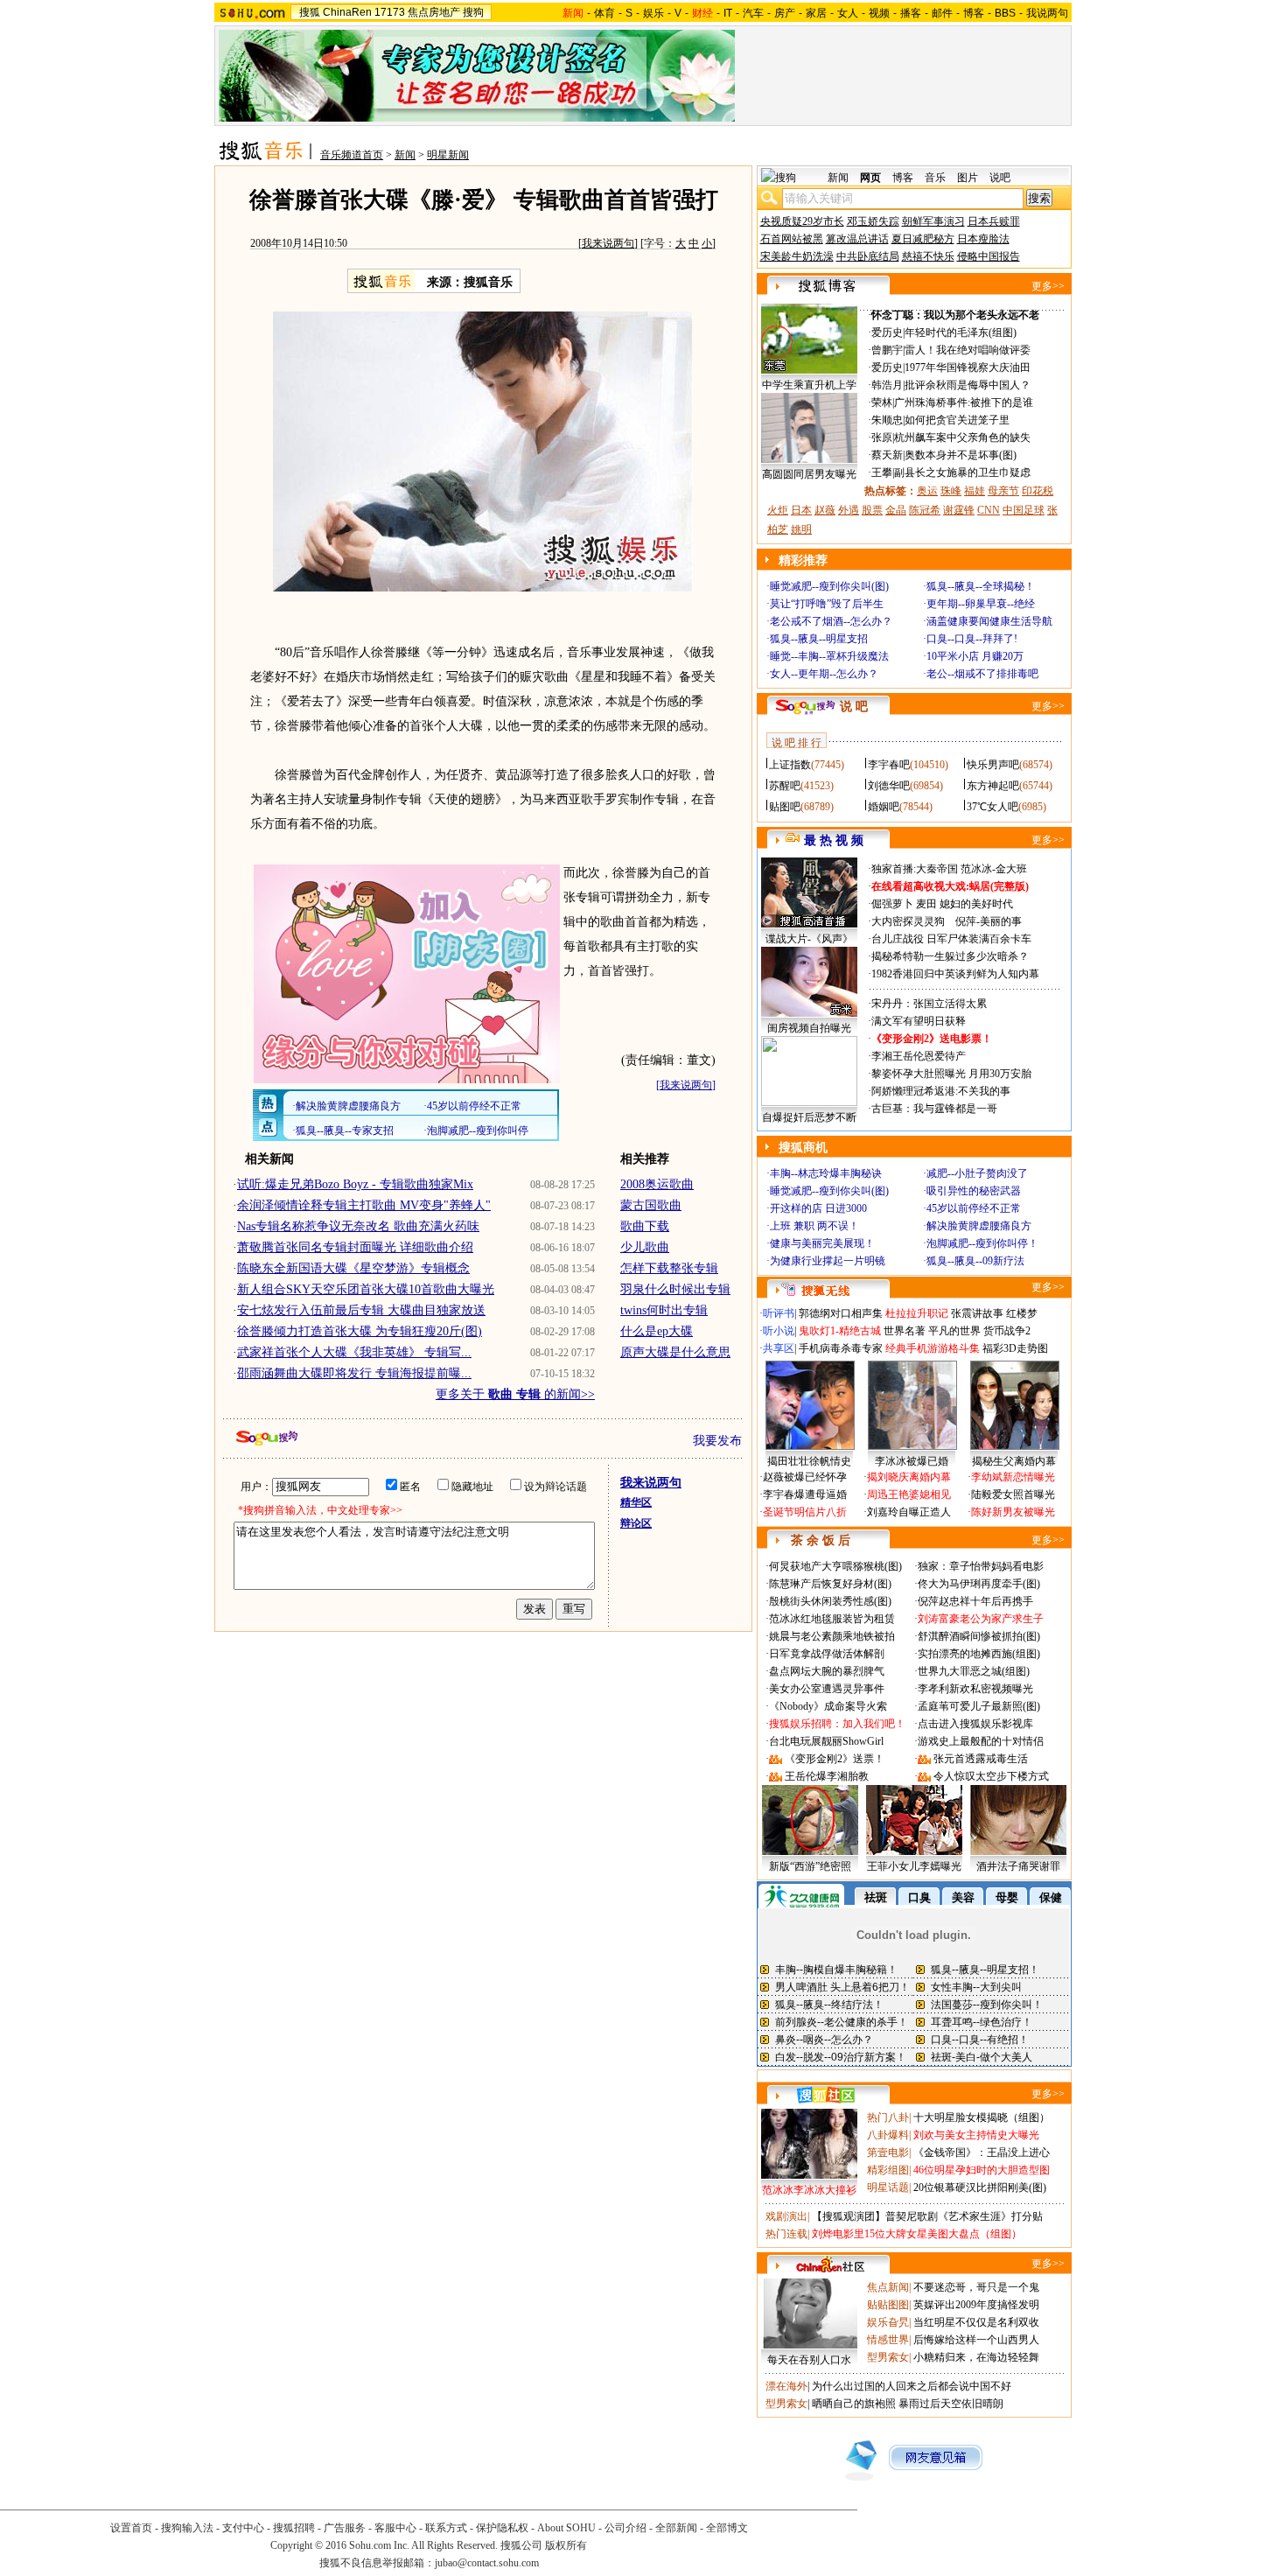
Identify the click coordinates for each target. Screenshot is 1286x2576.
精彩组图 (888, 2170)
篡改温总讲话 (857, 239)
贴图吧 (785, 807)
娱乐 (653, 13)
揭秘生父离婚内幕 (1014, 1461)
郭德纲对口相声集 (841, 1313)
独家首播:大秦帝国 (915, 869)
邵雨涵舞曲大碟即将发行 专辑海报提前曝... (354, 1373)
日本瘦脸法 (983, 239)
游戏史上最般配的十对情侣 (981, 1741)
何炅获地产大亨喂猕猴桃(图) (835, 1566)
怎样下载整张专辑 (669, 1268)
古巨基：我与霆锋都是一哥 (934, 1109)
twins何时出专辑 (664, 1310)
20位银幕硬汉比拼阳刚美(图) (980, 2187)
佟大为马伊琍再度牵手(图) (979, 1584)
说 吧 (854, 707)
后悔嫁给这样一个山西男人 (976, 2340)
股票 (872, 510)
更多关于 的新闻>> (515, 1394)
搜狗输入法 (187, 2528)
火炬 (778, 510)
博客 (974, 13)
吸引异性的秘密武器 (974, 1191)
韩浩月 (887, 385)
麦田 (926, 904)
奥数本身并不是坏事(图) (961, 455)
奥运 (927, 491)
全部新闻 (676, 2528)
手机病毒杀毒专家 (841, 1348)
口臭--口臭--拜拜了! (972, 639)
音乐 (935, 178)
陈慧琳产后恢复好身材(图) (830, 1584)
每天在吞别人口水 (809, 2360)
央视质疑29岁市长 (802, 221)
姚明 (801, 529)
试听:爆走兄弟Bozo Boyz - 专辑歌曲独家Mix (355, 1184)
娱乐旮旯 (888, 2322)
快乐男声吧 (993, 765)
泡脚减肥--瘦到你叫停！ (982, 1243)
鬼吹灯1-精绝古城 (840, 1331)
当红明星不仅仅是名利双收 (976, 2322)
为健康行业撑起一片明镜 (828, 1261)
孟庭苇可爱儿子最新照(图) (979, 1706)
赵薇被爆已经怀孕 (805, 1477)
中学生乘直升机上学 (809, 385)
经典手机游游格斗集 (933, 1348)
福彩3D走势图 (1015, 1348)
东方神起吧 (993, 786)
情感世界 (888, 2340)
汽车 (753, 13)
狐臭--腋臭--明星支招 (819, 639)
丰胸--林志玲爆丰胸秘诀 (826, 1173)
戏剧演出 (786, 2216)
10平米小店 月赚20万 (975, 656)
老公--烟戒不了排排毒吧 (982, 674)
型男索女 (888, 2357)
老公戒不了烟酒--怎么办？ (831, 621)
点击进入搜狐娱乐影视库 (975, 1724)
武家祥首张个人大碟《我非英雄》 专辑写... (354, 1352)
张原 (882, 437)
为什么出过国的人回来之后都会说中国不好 (912, 2386)
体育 (605, 13)
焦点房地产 (434, 12)
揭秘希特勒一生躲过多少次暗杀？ (950, 956)
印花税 (1038, 491)
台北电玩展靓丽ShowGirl (826, 1741)
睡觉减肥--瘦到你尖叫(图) (829, 586)
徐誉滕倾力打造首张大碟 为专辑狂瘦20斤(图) (360, 1331)
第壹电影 (888, 2152)
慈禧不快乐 (928, 256)
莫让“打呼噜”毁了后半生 (827, 604)
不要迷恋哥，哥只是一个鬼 (976, 2287)
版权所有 (566, 2545)
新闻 (405, 155)
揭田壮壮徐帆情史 (809, 1461)
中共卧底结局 (868, 256)
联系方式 (446, 2528)
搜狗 (473, 12)
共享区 (779, 1348)
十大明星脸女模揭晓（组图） (982, 2117)
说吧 (1000, 178)
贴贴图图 (888, 2305)
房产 (785, 13)
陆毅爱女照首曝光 (1013, 1494)
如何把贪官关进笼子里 (957, 420)
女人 (848, 13)
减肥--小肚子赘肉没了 (977, 1173)
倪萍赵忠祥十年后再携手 (975, 1601)
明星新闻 (448, 155)
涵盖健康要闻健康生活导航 (989, 621)
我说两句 (1047, 13)
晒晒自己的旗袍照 (854, 2404)
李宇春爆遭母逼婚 (805, 1494)
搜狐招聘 (294, 2528)
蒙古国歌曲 (651, 1205)
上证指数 (790, 765)
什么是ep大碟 (657, 1331)
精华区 (636, 1502)
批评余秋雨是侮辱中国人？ (968, 385)
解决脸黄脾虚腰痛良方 (979, 1226)
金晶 (896, 510)
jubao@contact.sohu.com (487, 2563)
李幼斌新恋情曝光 (1013, 1477)
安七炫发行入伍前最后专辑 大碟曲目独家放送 (361, 1310)
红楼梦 (1022, 1313)
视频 (879, 13)
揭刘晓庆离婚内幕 (909, 1477)
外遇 (849, 510)
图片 (968, 178)
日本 (801, 510)
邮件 (942, 13)
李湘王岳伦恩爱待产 (919, 1056)
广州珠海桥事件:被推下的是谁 (964, 402)
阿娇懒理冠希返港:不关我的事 (941, 1091)
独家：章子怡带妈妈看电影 (981, 1566)
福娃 (975, 491)
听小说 (779, 1331)
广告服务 (345, 2528)
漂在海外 (786, 2386)
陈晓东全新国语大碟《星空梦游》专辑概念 (353, 1268)
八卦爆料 (888, 2135)
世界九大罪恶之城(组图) (974, 1671)
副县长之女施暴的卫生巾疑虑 (962, 472)
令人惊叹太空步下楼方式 (991, 1776)
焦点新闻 (888, 2287)
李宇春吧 (889, 765)
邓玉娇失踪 (873, 221)
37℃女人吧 (992, 807)
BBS (1005, 13)
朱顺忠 (887, 420)
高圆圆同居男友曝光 (809, 474)
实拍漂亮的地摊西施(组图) (979, 1654)
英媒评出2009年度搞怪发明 (976, 2305)
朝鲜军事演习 (933, 221)
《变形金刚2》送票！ (835, 1759)
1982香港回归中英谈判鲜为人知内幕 (955, 974)
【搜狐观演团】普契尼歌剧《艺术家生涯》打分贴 (927, 2216)
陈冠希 (925, 510)
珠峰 (951, 491)
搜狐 (310, 12)
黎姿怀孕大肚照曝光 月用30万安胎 (951, 1074)
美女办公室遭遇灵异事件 (827, 1689)
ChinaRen (347, 12)
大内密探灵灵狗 (908, 921)
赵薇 (825, 510)
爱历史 (887, 332)
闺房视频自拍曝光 (809, 1028)
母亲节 (1003, 491)
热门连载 (786, 2234)
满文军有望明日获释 (919, 1021)
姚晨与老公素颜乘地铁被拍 (832, 1636)
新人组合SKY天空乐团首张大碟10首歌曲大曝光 (366, 1289)
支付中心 (243, 2528)
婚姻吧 (884, 807)
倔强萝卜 (892, 904)
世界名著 (905, 1331)
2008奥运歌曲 (657, 1184)
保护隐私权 (502, 2528)
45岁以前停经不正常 (974, 1208)
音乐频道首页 (352, 155)
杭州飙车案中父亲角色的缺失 (962, 437)
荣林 (882, 402)
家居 (816, 13)
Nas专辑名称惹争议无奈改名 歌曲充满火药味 (358, 1226)
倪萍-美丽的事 (989, 921)
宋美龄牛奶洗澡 (797, 256)
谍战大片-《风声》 (809, 939)
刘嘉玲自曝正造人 (909, 1512)
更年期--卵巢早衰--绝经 (981, 604)
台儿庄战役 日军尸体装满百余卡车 (951, 939)
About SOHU (566, 2528)
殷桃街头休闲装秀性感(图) (830, 1601)
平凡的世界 (954, 1331)
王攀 (882, 472)
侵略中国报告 (989, 256)
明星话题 (888, 2187)
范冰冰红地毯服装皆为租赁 (832, 1619)
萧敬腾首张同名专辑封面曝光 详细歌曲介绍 (355, 1247)
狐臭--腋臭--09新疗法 (975, 1261)
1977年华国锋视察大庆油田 (968, 367)
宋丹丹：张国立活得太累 (929, 1004)
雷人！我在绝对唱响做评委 (968, 350)
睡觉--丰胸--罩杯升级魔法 (829, 656)
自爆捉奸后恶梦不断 (809, 1117)
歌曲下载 (645, 1226)
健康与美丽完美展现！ (822, 1243)
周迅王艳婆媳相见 (909, 1494)
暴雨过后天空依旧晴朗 (951, 2404)
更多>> (1048, 286)
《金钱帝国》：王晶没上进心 (982, 2152)
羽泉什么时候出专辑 (675, 1289)
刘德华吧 (889, 786)
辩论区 (636, 1523)
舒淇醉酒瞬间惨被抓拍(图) (979, 1636)
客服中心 (395, 2528)
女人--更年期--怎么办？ (824, 674)
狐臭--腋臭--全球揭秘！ (981, 586)
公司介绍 (626, 2528)
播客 (911, 13)
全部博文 (727, 2528)
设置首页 (131, 2528)
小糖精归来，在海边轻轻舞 (976, 2357)
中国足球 (1024, 510)
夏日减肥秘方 (923, 239)
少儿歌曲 (645, 1247)
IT (728, 13)
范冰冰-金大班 (994, 869)
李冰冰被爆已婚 (912, 1461)
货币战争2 (1007, 1331)
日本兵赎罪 (994, 221)
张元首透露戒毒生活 (981, 1759)
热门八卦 (888, 2117)
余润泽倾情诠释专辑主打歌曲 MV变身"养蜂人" (364, 1205)
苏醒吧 (785, 786)
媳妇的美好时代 (976, 904)
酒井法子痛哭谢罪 (1018, 1866)
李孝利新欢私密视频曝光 (975, 1689)
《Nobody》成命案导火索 (828, 1706)
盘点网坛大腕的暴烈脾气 (827, 1671)
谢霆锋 (959, 510)
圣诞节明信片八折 (805, 1512)
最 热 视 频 (834, 840)
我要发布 (717, 1441)
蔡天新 (887, 455)
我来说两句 (608, 243)
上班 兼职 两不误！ (814, 1226)
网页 (870, 178)
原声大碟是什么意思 (675, 1352)
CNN (989, 510)
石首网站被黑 (792, 239)
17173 (390, 12)
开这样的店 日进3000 (818, 1208)
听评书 (779, 1313)
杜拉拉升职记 (917, 1313)
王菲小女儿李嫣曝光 (914, 1866)
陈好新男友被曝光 (1013, 1512)
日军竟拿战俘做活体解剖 (827, 1654)
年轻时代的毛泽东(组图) (961, 332)
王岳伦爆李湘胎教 (827, 1776)
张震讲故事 (977, 1313)
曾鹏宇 (887, 350)
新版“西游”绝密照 (810, 1866)
